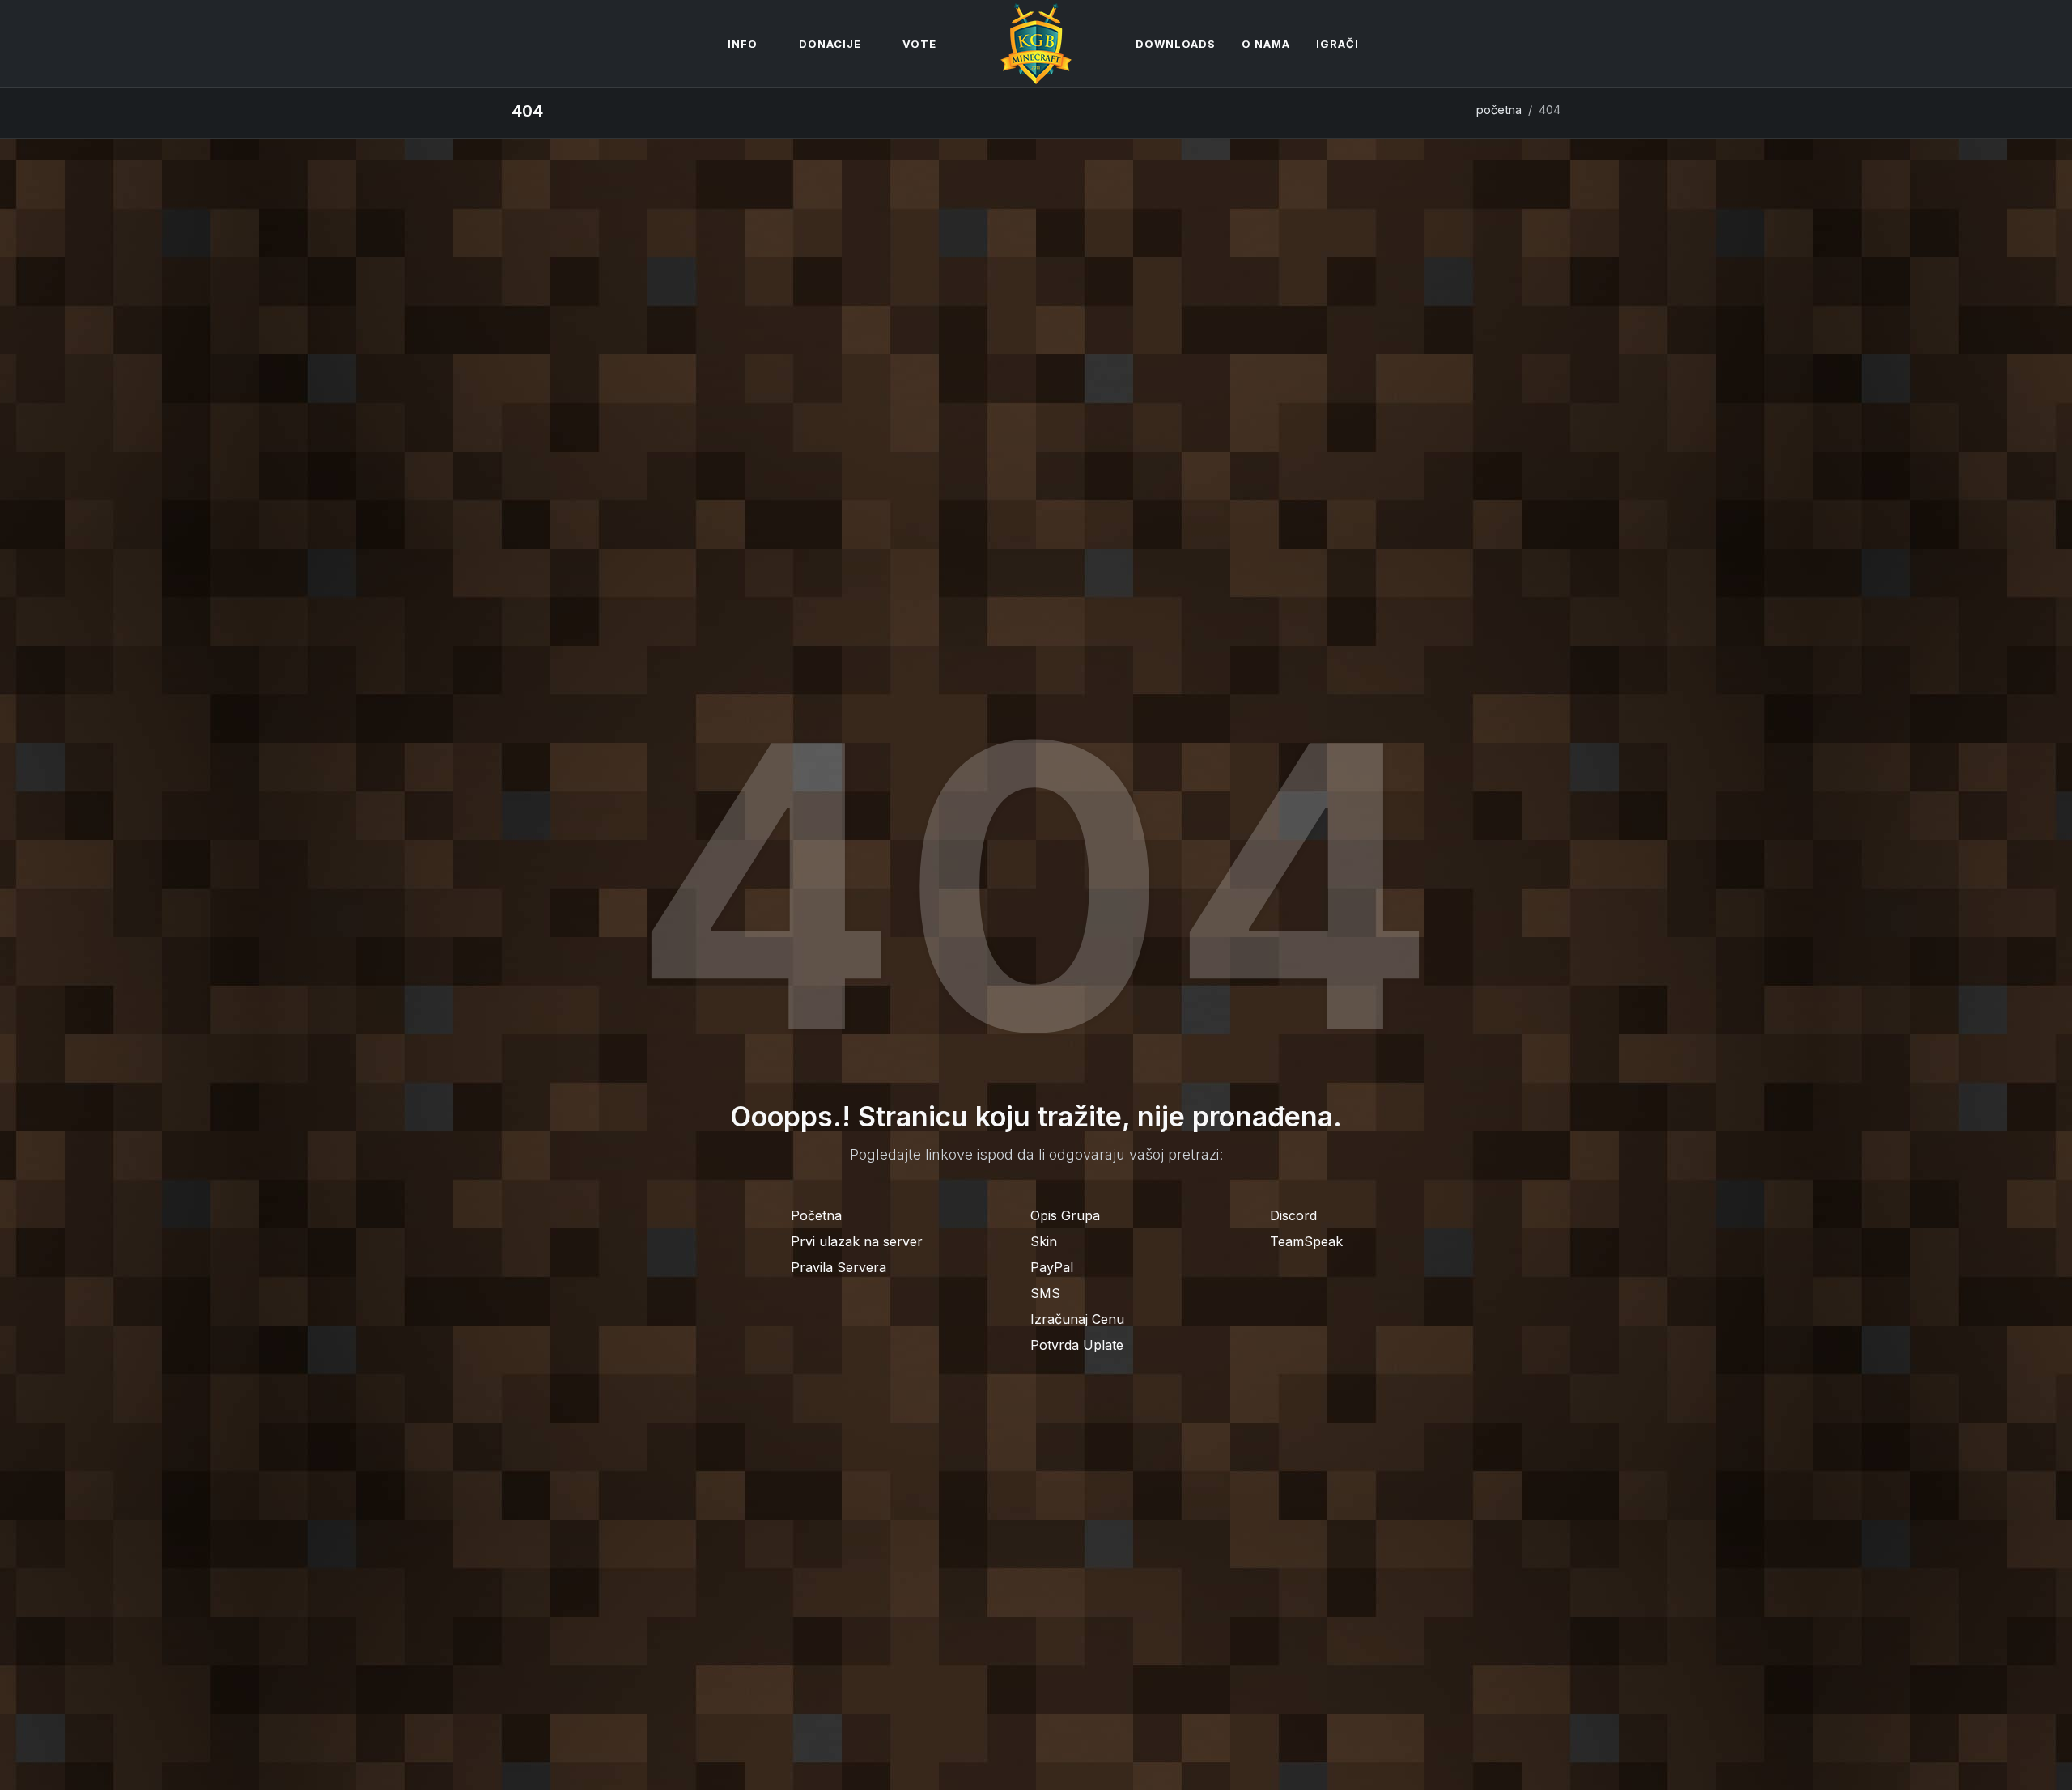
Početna (816, 1215)
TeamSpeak (1306, 1241)
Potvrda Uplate (1077, 1345)
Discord (1293, 1215)
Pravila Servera (839, 1267)
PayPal (1052, 1267)
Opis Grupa (1065, 1215)
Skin (1044, 1241)
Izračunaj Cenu (1077, 1319)
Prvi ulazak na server (857, 1241)
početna (1499, 110)
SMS (1045, 1293)
